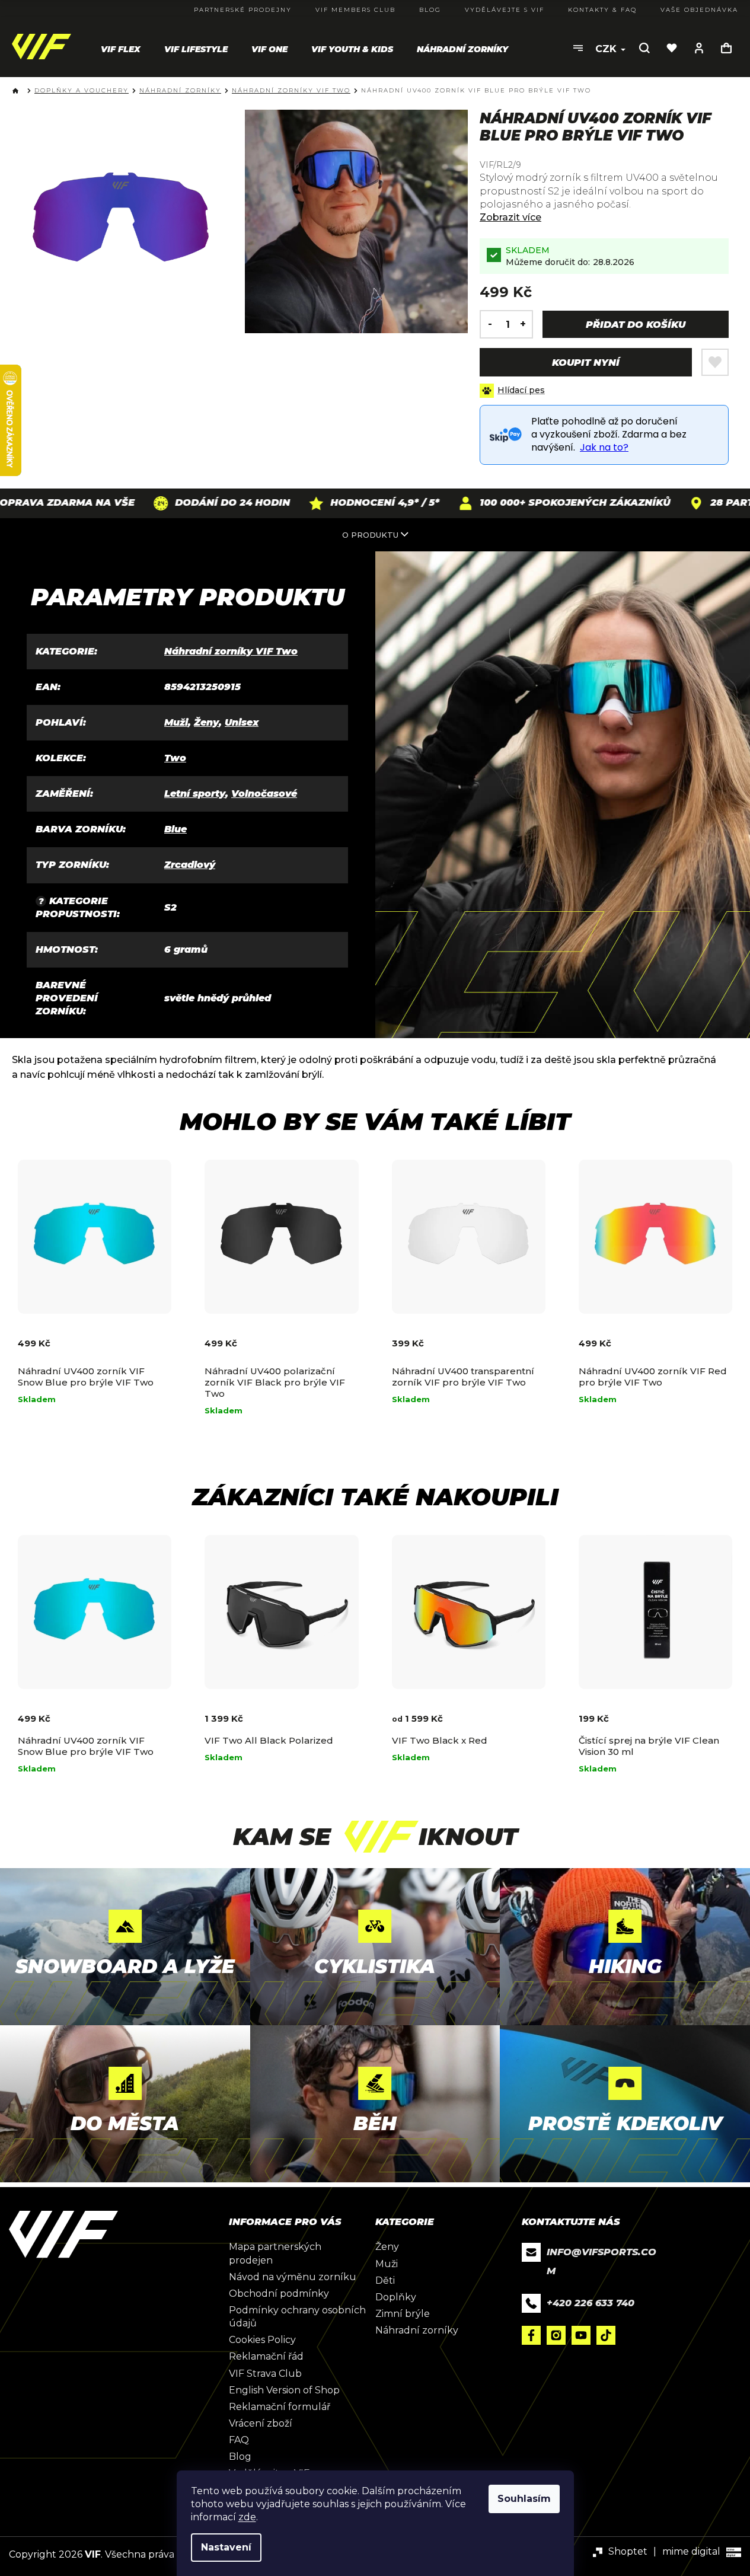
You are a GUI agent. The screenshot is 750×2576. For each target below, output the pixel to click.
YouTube (581, 2335)
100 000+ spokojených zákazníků (520, 502)
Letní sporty (195, 794)
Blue (175, 829)
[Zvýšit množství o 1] (526, 324)
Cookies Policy (262, 2340)
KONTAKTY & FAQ (602, 10)
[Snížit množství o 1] (487, 324)
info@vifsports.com (601, 2261)
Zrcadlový (190, 865)
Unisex (242, 722)
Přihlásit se (699, 48)
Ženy (206, 722)
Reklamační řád (266, 2356)
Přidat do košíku (636, 325)
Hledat (644, 48)
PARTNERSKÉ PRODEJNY (243, 10)
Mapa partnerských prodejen (275, 2253)
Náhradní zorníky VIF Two (231, 651)
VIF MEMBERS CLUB (355, 10)
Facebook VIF (531, 2335)
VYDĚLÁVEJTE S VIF (505, 10)
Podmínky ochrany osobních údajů (297, 2317)
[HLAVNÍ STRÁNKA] (18, 91)
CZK (607, 49)
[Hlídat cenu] (512, 391)
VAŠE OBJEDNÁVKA (699, 10)
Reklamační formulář (280, 2407)
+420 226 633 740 (591, 2303)
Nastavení (226, 2547)
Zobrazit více (510, 217)
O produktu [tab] (370, 535)
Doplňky (396, 2297)
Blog (240, 2457)
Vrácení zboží (261, 2423)
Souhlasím (524, 2499)
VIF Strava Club (265, 2374)
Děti (385, 2280)
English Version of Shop (284, 2390)
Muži (176, 722)
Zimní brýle (403, 2314)
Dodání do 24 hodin (177, 502)
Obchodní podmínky (279, 2293)
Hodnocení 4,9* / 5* (330, 502)
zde (247, 2517)
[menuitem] (121, 49)
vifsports (556, 2335)
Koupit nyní (586, 363)
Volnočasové (264, 794)
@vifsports (606, 2335)
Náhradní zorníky (417, 2330)
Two (175, 758)
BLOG (430, 10)
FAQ (239, 2440)
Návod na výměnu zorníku (293, 2277)
